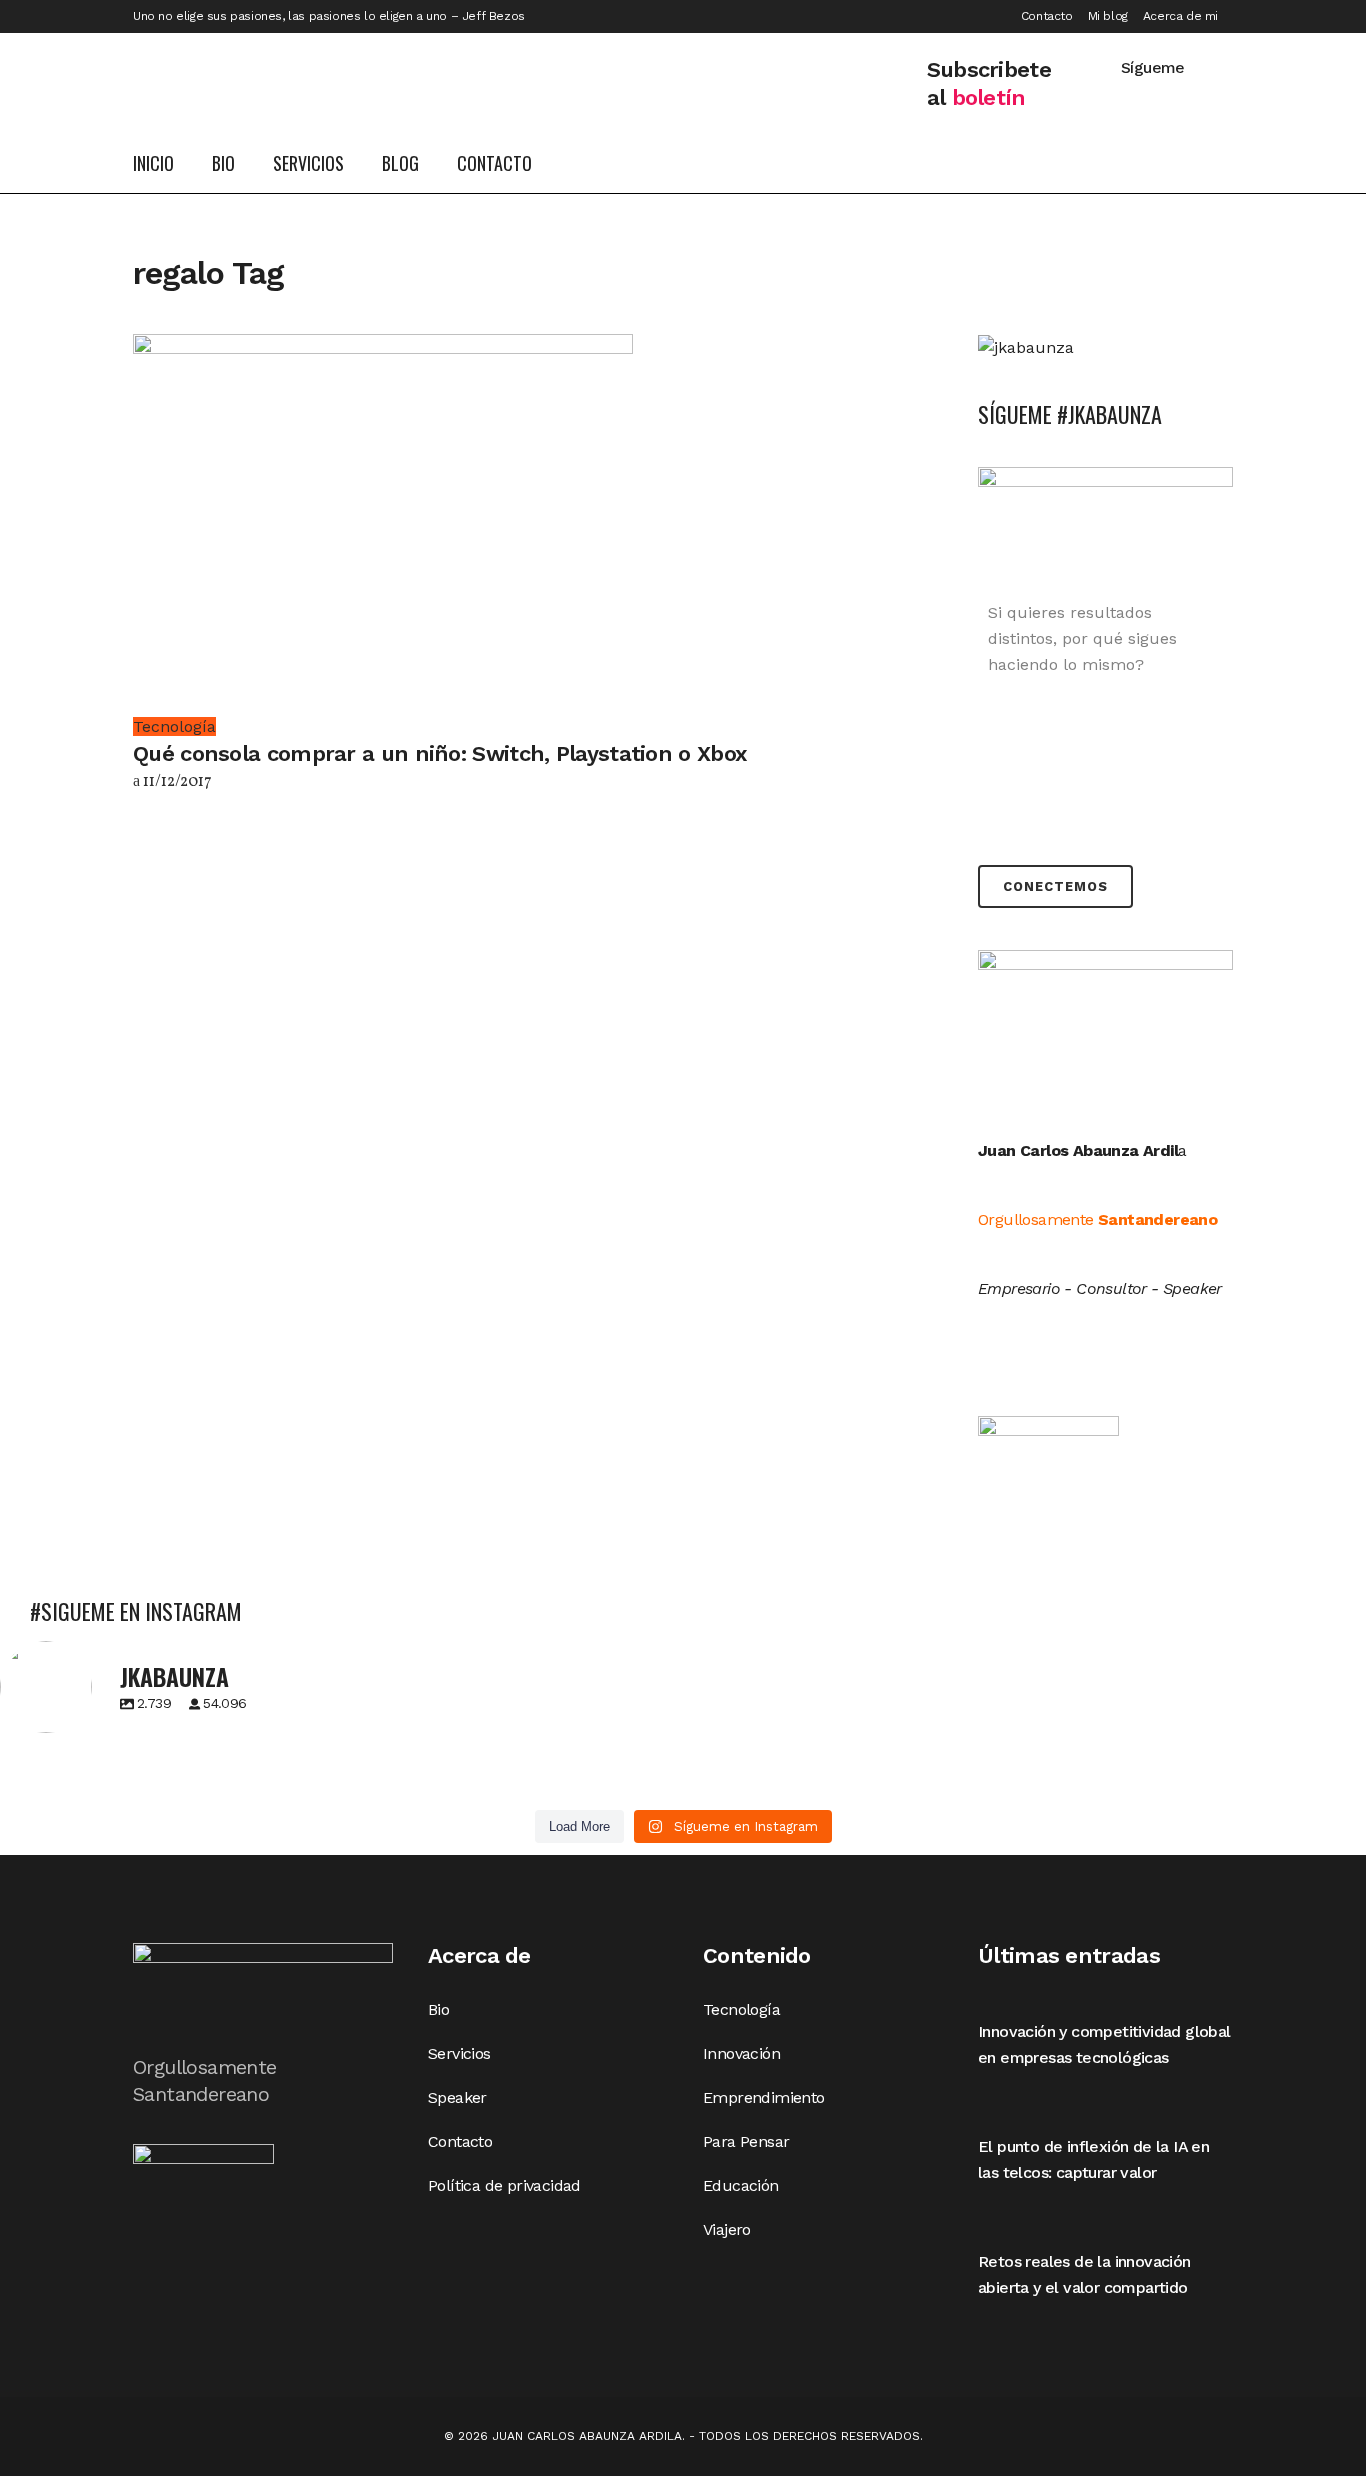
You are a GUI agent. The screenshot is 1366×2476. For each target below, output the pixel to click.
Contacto (1047, 16)
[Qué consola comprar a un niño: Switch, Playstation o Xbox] (383, 522)
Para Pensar (746, 2141)
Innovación (741, 2053)
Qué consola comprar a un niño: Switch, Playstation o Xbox (440, 753)
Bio (438, 2009)
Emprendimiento (764, 2097)
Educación (741, 2185)
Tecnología (741, 2009)
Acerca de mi (1180, 16)
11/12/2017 (176, 782)
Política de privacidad (504, 2185)
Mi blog (1108, 16)
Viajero (727, 2229)
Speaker (457, 2097)
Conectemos (1055, 886)
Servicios (459, 2053)
